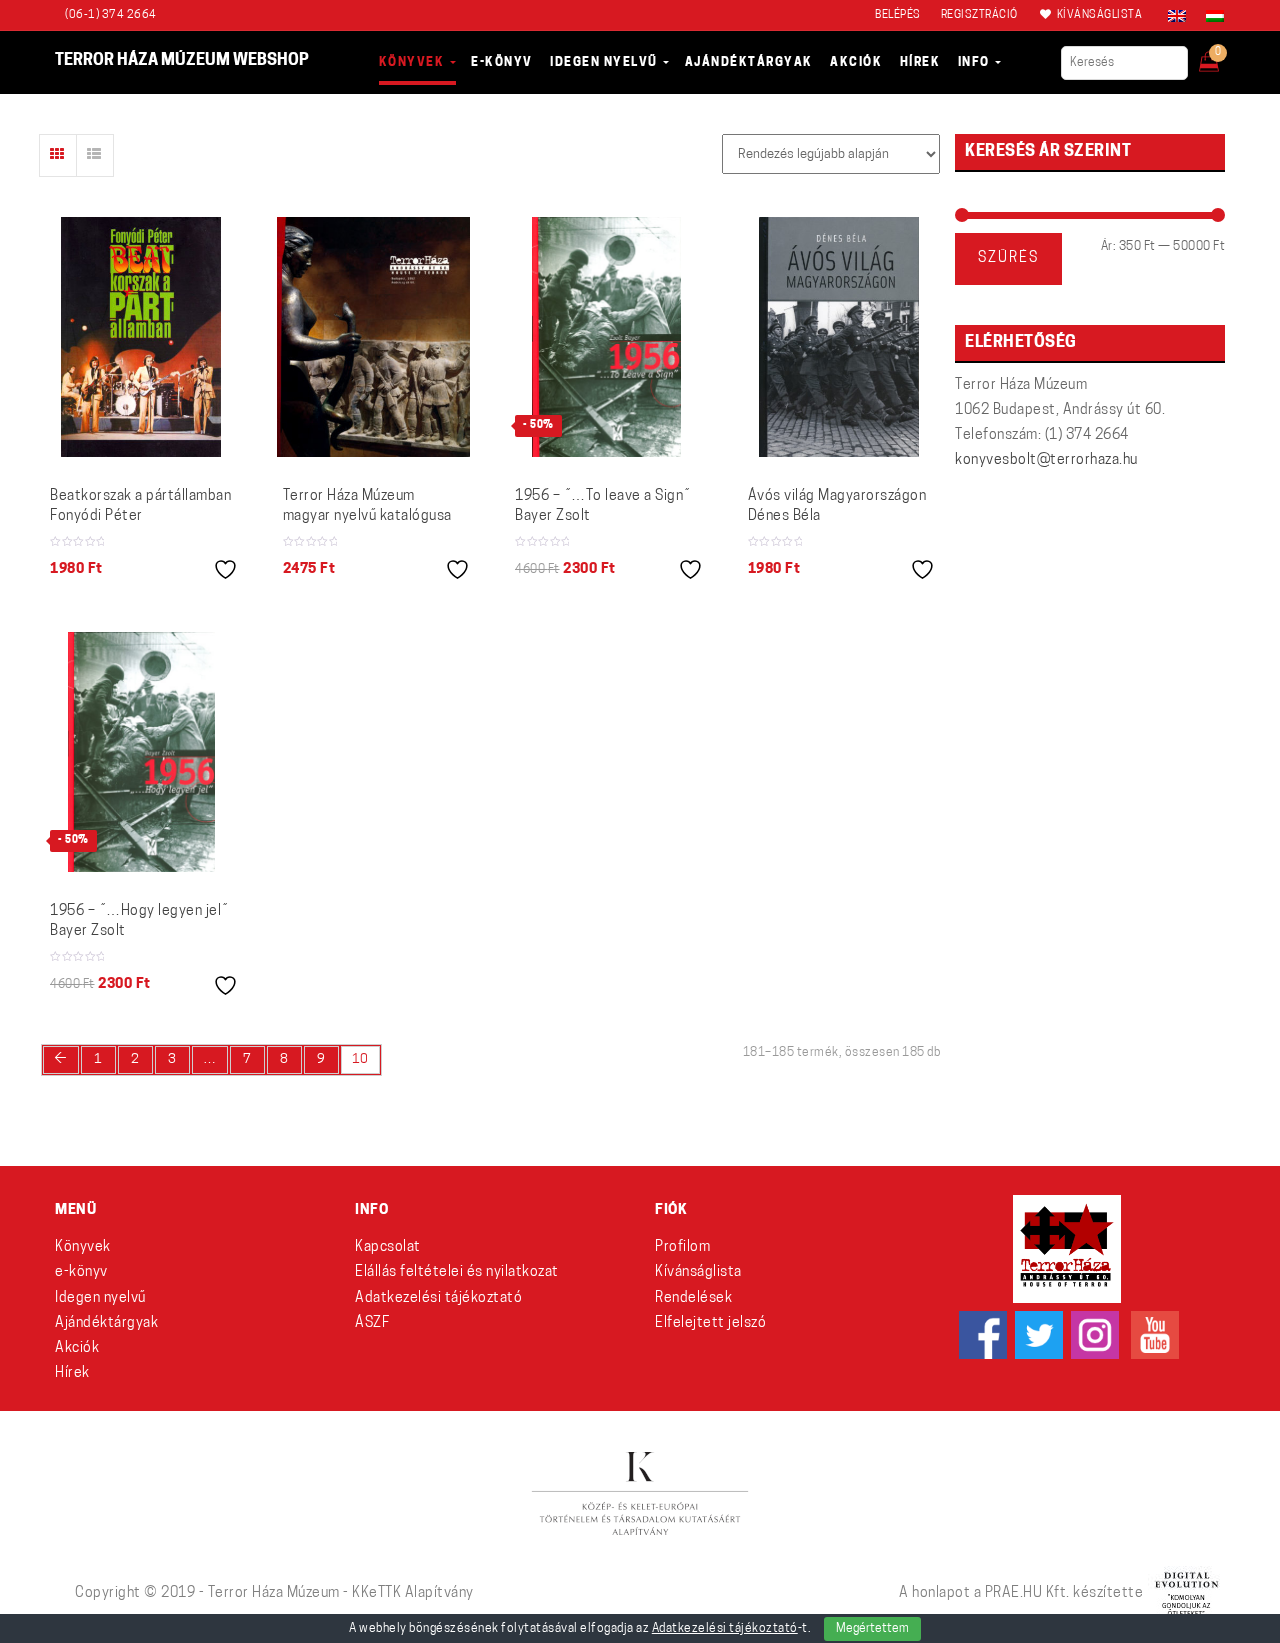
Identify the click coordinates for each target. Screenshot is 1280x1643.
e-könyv (81, 1272)
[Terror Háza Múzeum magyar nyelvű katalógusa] (373, 337)
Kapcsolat (388, 1247)
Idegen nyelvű (100, 1298)
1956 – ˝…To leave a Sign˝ (603, 506)
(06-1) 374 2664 (111, 15)
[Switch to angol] (1177, 16)
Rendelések (693, 1298)
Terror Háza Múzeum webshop (182, 61)
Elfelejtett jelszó (710, 1323)
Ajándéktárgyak (106, 1323)
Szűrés (1008, 258)
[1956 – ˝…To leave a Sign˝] (606, 337)
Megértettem (872, 1629)
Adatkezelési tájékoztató (438, 1298)
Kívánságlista (698, 1272)
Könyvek (83, 1247)
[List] (95, 155)
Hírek (72, 1373)
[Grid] (58, 155)
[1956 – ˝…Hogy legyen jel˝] (141, 752)
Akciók (77, 1348)
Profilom (682, 1247)
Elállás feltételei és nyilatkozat (457, 1272)
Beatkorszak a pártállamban (140, 506)
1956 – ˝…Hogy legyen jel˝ (139, 921)
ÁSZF (372, 1323)
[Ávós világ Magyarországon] (839, 337)
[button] (1222, 56)
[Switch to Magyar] (1210, 16)
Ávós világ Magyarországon (837, 506)
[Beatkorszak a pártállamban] (141, 337)
